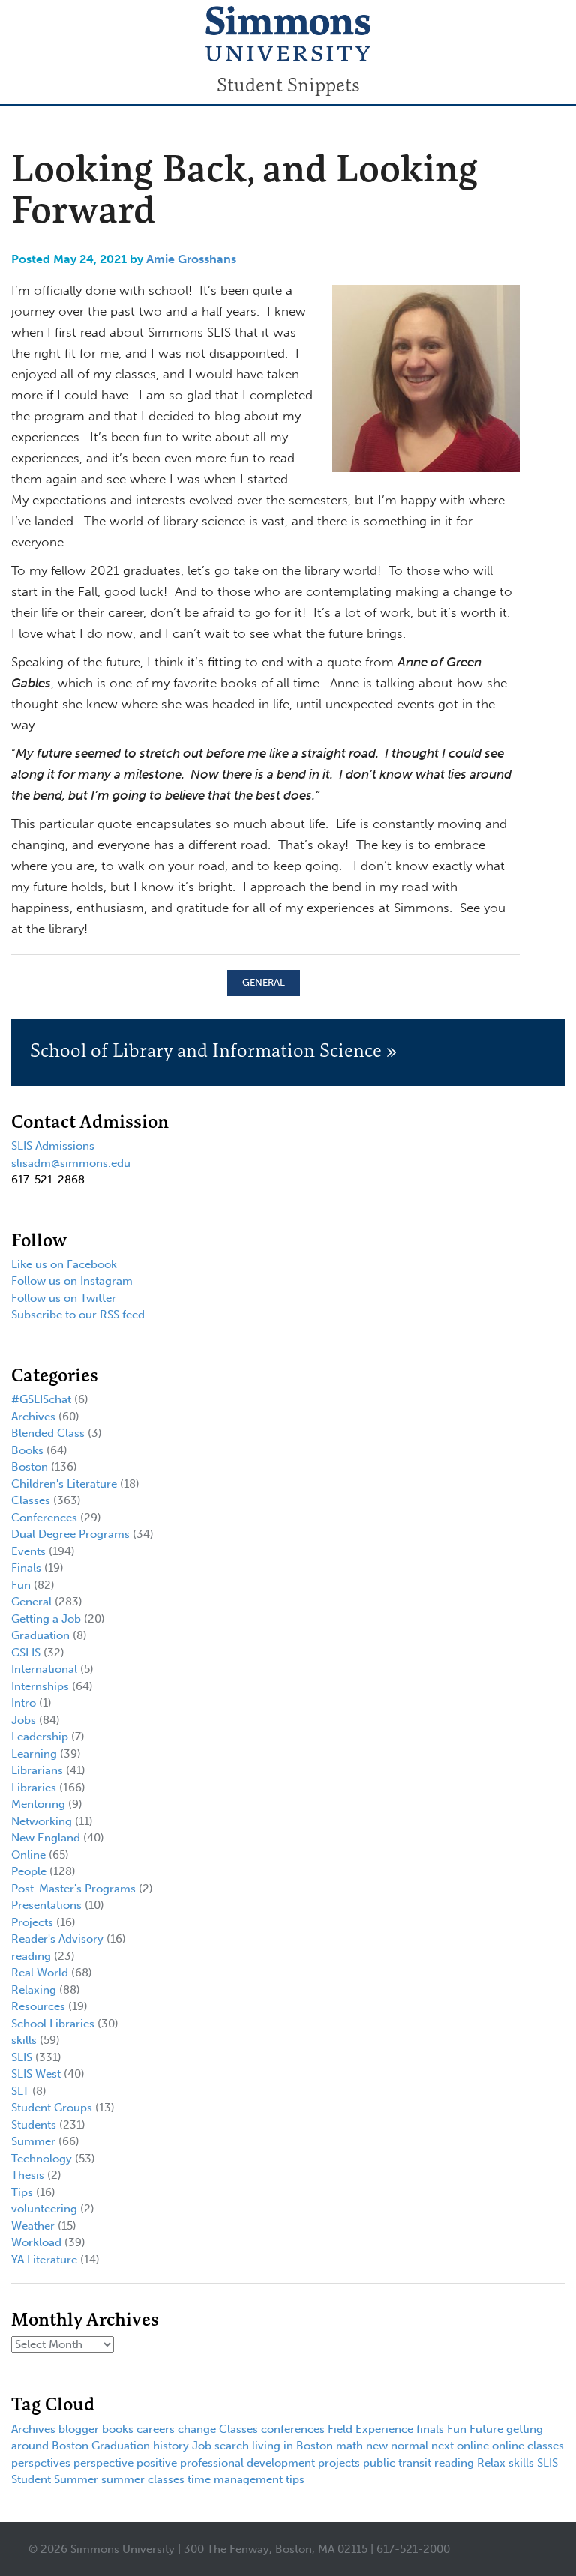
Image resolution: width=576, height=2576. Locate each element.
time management (235, 2479)
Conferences (44, 1518)
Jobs (24, 1720)
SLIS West (36, 2074)
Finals (26, 1568)
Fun (21, 1585)
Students (34, 2125)
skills (24, 2040)
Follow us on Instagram (72, 1281)
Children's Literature (64, 1484)
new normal (397, 2446)
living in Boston (292, 2446)
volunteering (44, 2209)
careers (156, 2429)
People (29, 1871)
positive (157, 2463)
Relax (491, 2463)
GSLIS (26, 1653)
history (171, 2446)
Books (27, 1450)
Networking (42, 1821)
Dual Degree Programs (70, 1534)
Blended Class (48, 1433)
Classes (31, 1500)
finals (430, 2429)
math (349, 2446)
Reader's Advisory (57, 1939)
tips (295, 2479)
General (264, 982)
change (197, 2429)
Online (28, 1855)
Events (28, 1551)
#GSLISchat (41, 1399)
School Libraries (53, 2024)
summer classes (143, 2479)
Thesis (28, 2175)
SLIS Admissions (53, 1146)
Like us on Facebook (64, 1264)
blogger (79, 2429)
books (118, 2429)
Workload (36, 2242)
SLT (20, 2091)
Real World (40, 1973)
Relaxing (34, 1990)
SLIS (22, 2057)
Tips (22, 2192)
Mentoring (38, 1804)
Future (486, 2429)
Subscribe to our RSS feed (78, 1315)
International (44, 1669)
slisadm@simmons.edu (71, 1163)
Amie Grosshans (191, 259)
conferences (293, 2429)
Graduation (40, 1635)
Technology (42, 2159)
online (473, 2446)
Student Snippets (288, 85)
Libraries (34, 1788)
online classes (528, 2446)
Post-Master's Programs (73, 1889)
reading (31, 1956)
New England (46, 1838)
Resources (38, 2006)
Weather (33, 2226)
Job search (220, 2446)
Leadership (40, 1737)
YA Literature (44, 2260)
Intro (24, 1703)
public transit (397, 2463)
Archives (33, 1417)
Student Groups (52, 2108)
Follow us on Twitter (64, 1298)
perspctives (41, 2463)
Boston (30, 1467)
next (442, 2446)
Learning (34, 1754)
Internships (40, 1686)
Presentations (46, 1905)
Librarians (37, 1770)
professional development (247, 2463)
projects (339, 2463)
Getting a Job (46, 1619)
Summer (33, 2141)
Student (31, 2479)
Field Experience (370, 2429)
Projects (32, 1922)
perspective (103, 2463)
